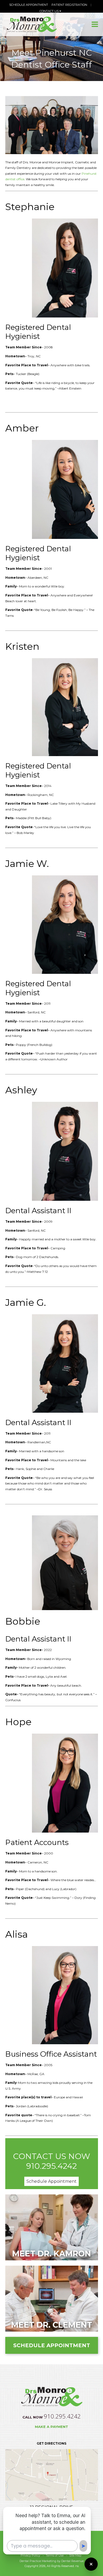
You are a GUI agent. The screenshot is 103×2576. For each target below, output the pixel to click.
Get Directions (51, 2443)
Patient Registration (69, 5)
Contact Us (50, 11)
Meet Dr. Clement (52, 2325)
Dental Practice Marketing (38, 2561)
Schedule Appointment (29, 5)
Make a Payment (51, 2427)
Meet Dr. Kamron (51, 2254)
